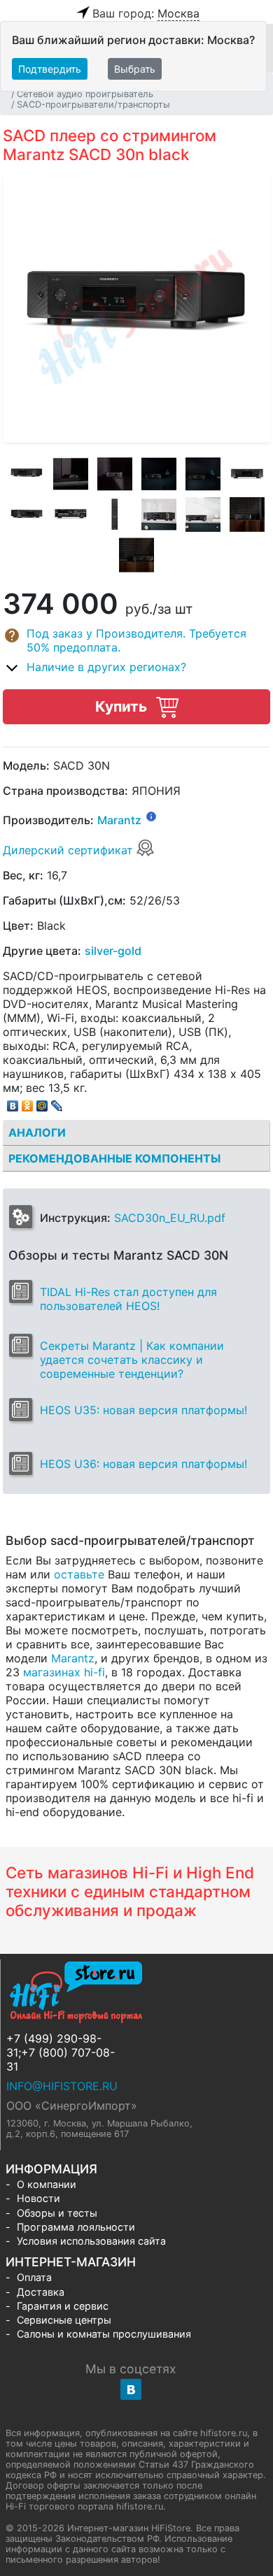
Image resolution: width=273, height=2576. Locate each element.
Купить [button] (123, 706)
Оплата (34, 2277)
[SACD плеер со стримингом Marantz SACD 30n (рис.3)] (115, 474)
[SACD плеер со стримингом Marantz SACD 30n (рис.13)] (136, 555)
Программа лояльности (76, 2227)
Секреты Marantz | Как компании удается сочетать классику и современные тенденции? (132, 1360)
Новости (38, 2198)
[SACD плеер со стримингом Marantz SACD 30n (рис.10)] (159, 515)
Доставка (41, 2292)
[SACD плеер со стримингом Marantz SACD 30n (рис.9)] (115, 515)
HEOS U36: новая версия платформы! (143, 1464)
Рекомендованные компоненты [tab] (114, 1158)
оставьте (79, 1574)
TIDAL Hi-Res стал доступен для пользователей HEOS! (128, 1299)
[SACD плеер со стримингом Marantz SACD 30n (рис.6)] (247, 474)
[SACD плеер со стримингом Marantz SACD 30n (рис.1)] (27, 474)
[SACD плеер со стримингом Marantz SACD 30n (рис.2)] (71, 474)
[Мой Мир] (42, 1102)
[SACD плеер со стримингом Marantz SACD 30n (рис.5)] (203, 474)
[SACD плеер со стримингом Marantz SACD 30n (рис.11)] (203, 515)
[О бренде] (151, 816)
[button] (136, 640)
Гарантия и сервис (63, 2306)
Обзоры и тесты (57, 2213)
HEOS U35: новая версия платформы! (143, 1410)
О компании (47, 2184)
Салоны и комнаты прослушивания (104, 2334)
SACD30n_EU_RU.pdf (170, 1218)
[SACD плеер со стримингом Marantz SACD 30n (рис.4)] (159, 474)
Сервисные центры (64, 2320)
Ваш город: (146, 13)
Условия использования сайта (91, 2241)
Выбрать (135, 69)
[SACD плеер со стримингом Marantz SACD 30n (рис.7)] (27, 515)
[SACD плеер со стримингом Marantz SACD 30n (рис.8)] (71, 515)
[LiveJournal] (57, 1102)
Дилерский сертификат (70, 850)
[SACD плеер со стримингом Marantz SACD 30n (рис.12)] (247, 515)
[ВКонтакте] (13, 1102)
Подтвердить (50, 69)
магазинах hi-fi (64, 1672)
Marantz (119, 821)
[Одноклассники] (28, 1102)
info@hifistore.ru (62, 2086)
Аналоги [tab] (37, 1132)
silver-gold (113, 951)
